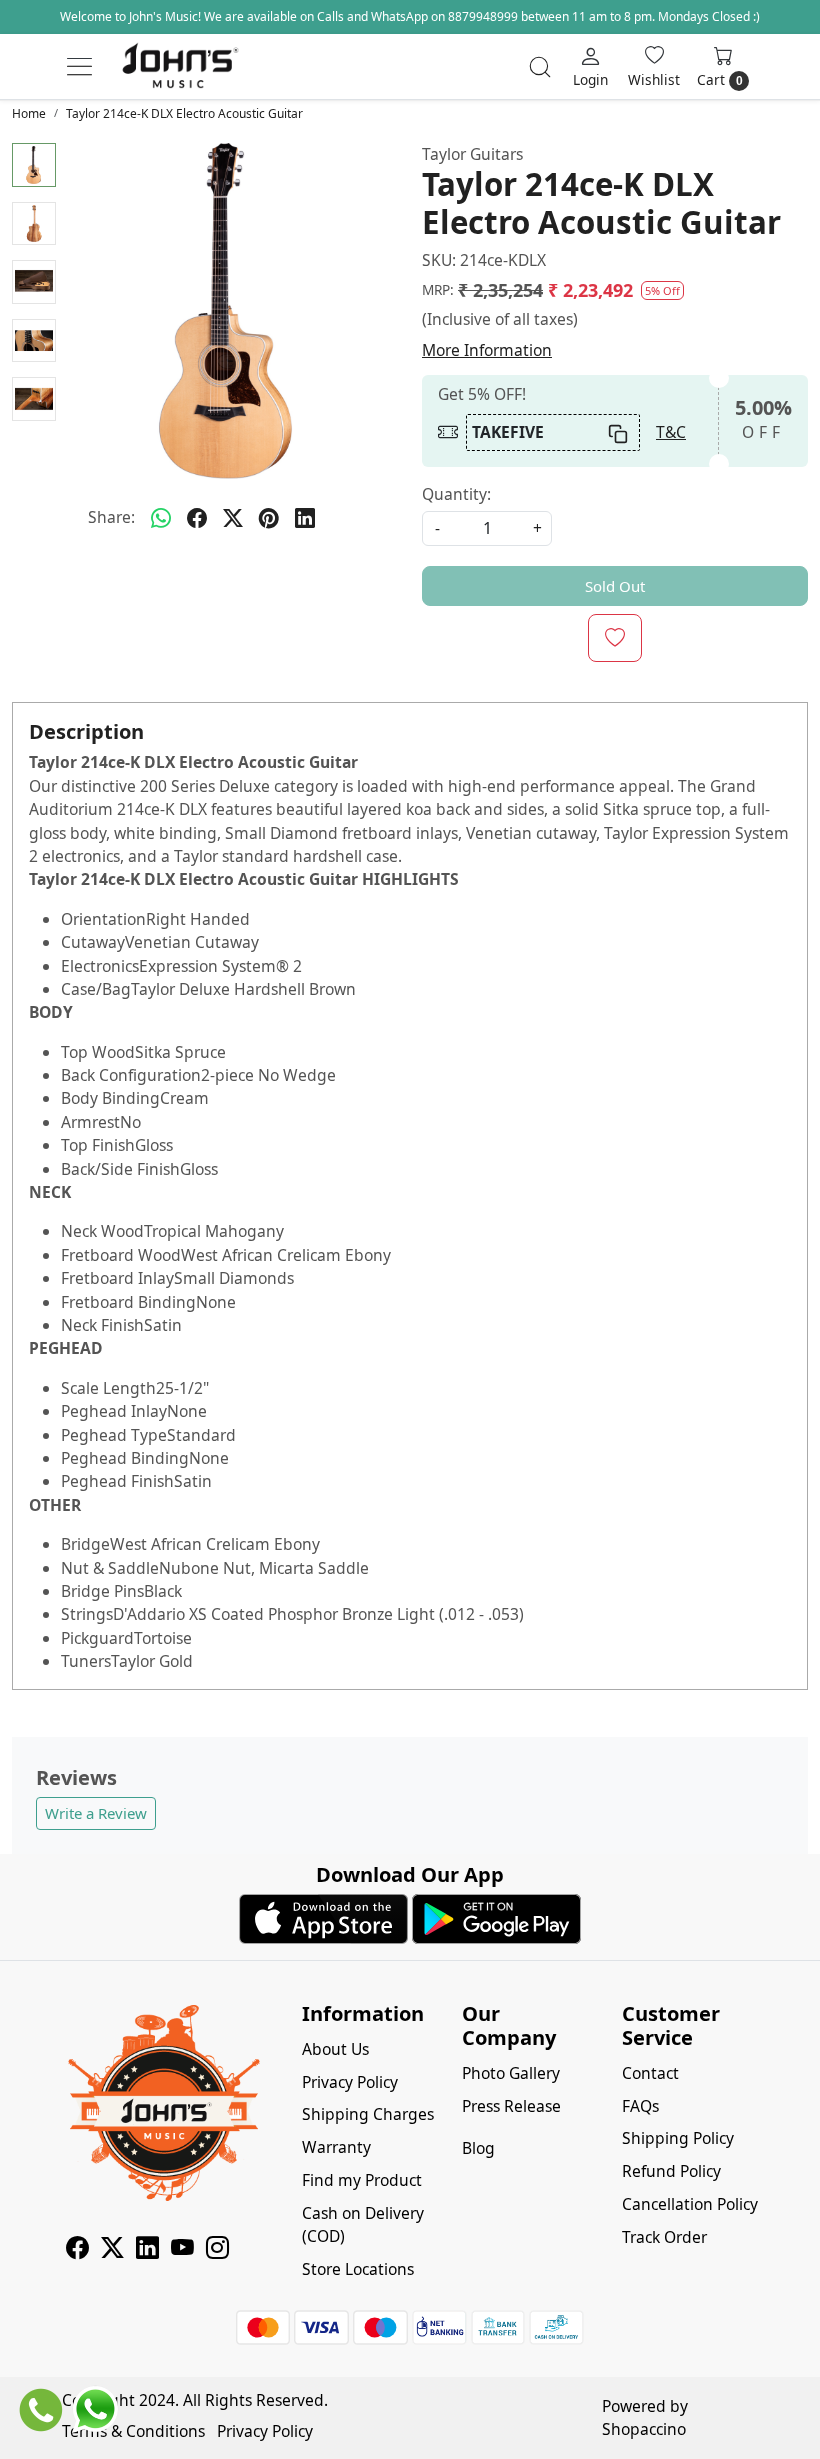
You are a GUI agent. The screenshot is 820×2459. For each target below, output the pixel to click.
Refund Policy (671, 2171)
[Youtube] (182, 2250)
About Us (335, 2049)
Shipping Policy (678, 2138)
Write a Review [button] (96, 1813)
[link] (540, 67)
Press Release (511, 2106)
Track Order (664, 2237)
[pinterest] (269, 518)
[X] (112, 2250)
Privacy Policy (350, 2082)
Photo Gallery (511, 2073)
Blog (478, 2148)
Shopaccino (644, 2429)
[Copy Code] (617, 432)
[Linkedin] (147, 2250)
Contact (650, 2073)
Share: (111, 517)
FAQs (640, 2106)
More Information (487, 350)
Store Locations (358, 2269)
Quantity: (456, 494)
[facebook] (197, 518)
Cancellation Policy (690, 2204)
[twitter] (233, 518)
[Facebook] (77, 2250)
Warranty (336, 2147)
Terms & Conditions (133, 2431)
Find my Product (362, 2180)
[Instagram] (217, 2250)
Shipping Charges (368, 2114)
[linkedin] (305, 518)
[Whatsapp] (161, 518)
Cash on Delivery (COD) (363, 2224)
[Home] (180, 67)
